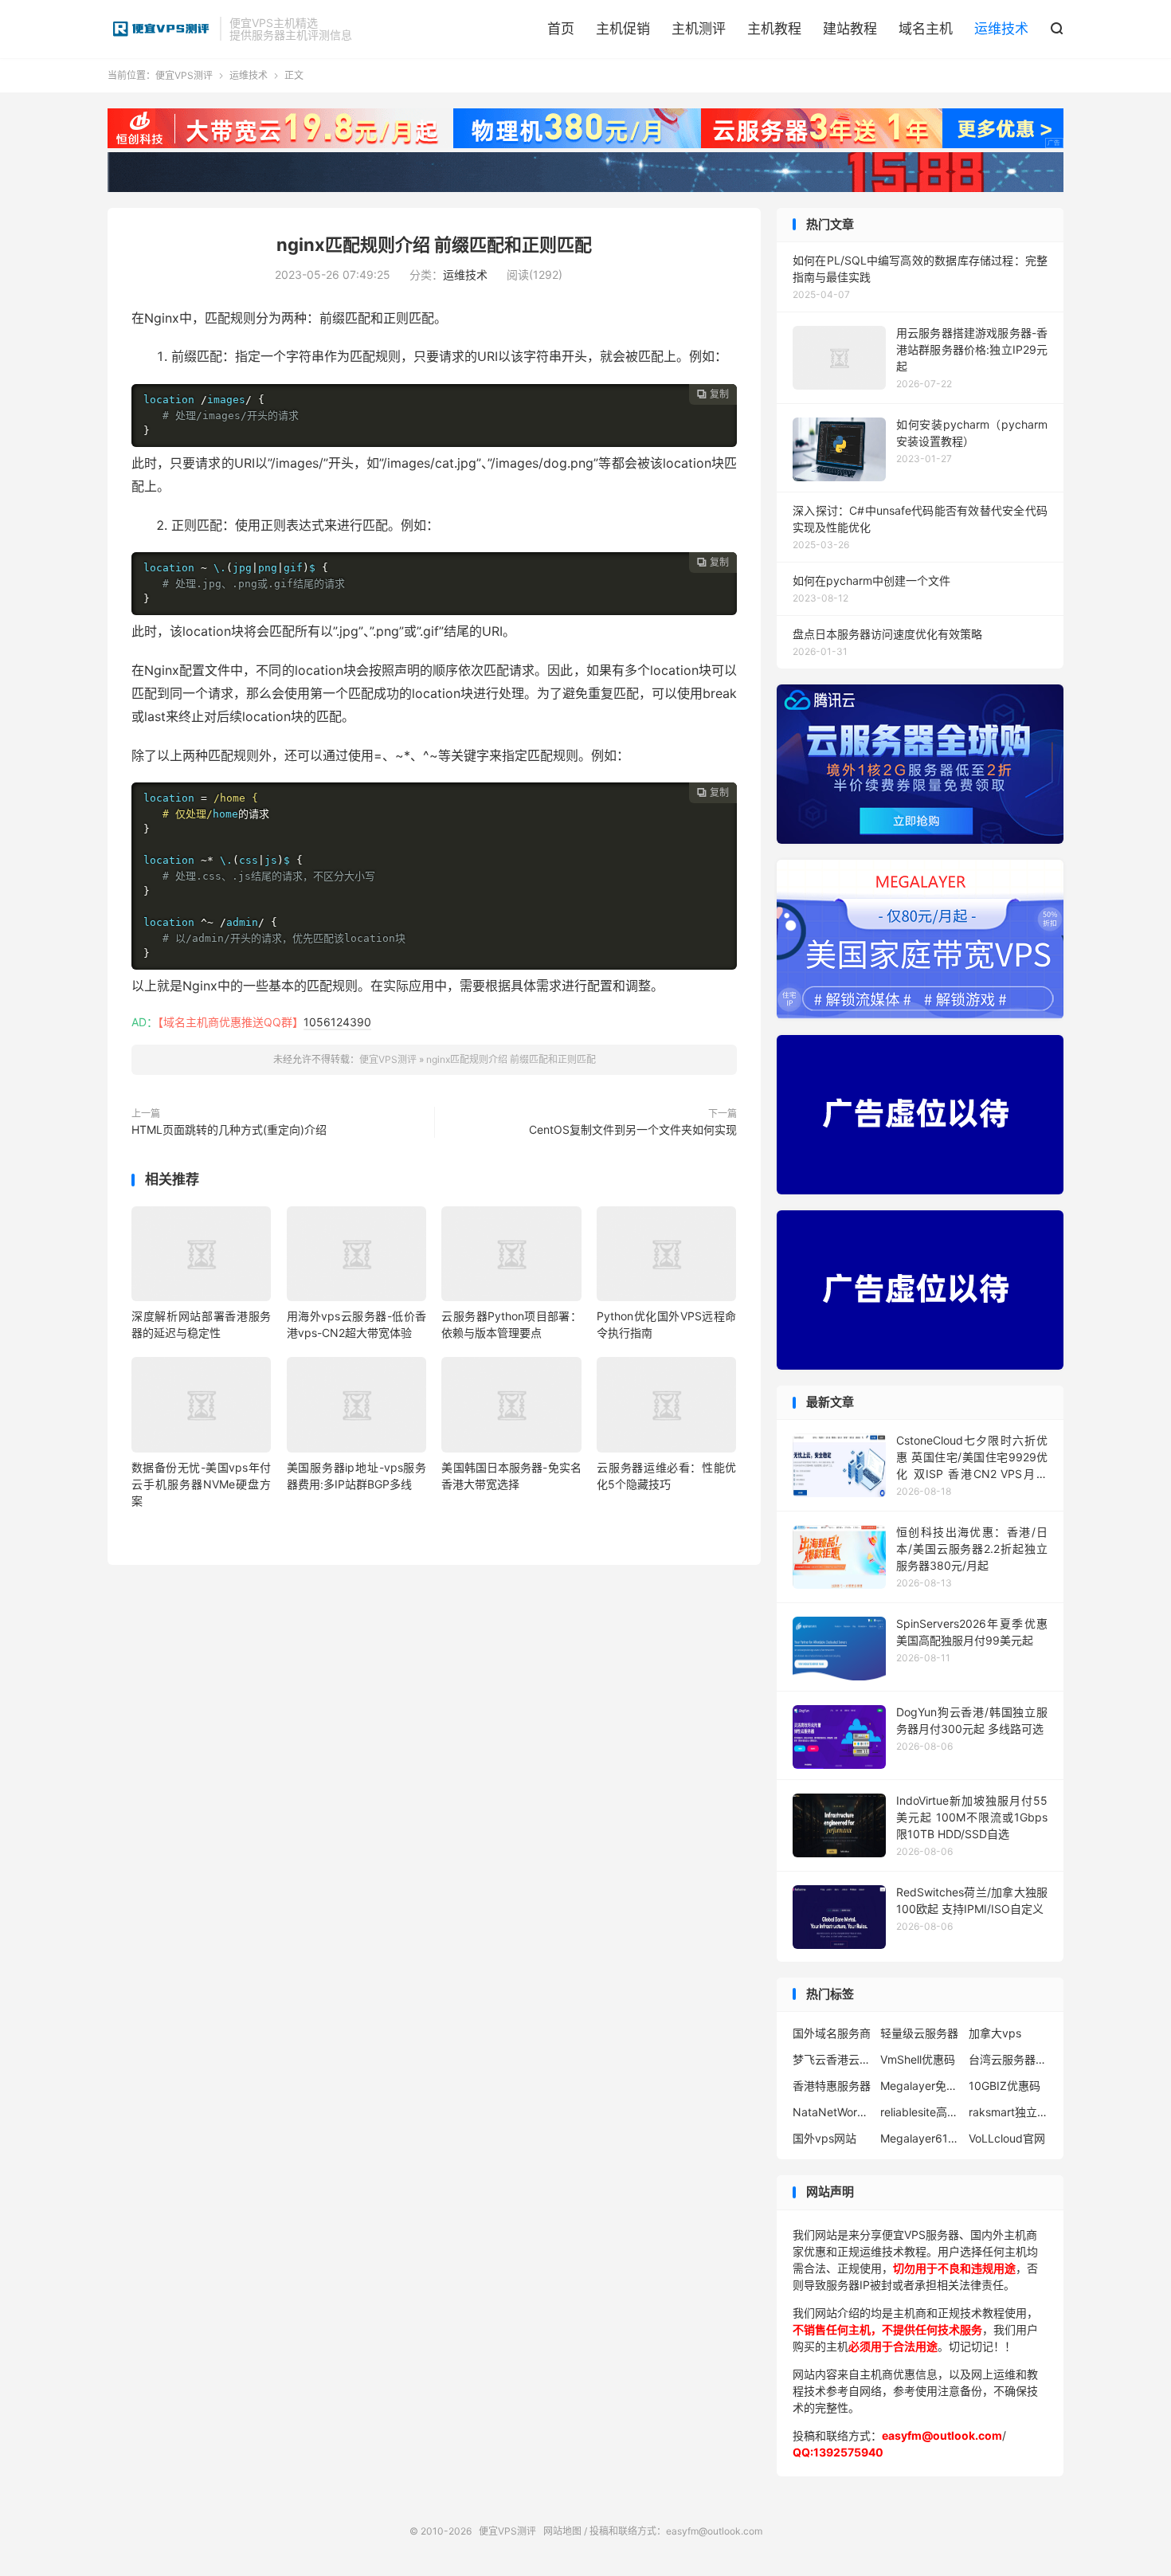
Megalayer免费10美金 (920, 2086)
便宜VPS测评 (160, 29)
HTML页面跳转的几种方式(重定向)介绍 (229, 1129)
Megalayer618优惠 (920, 2138)
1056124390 (337, 1022)
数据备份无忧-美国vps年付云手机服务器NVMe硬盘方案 (201, 1484)
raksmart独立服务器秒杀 (1008, 2112)
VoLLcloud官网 (1007, 2138)
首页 (561, 29)
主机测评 (699, 29)
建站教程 (850, 29)
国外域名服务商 (832, 2033)
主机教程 (774, 29)
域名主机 (926, 29)
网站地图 (562, 2531)
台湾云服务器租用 (1008, 2059)
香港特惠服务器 (832, 2086)
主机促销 (623, 29)
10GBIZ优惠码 (1005, 2086)
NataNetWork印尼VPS (832, 2112)
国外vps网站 (824, 2138)
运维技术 (1001, 29)
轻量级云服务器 (919, 2033)
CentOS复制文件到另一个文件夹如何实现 (633, 1129)
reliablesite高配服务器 (920, 2112)
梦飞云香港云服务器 (832, 2059)
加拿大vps (995, 2033)
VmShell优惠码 (918, 2059)
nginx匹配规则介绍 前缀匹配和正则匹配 (434, 245)
